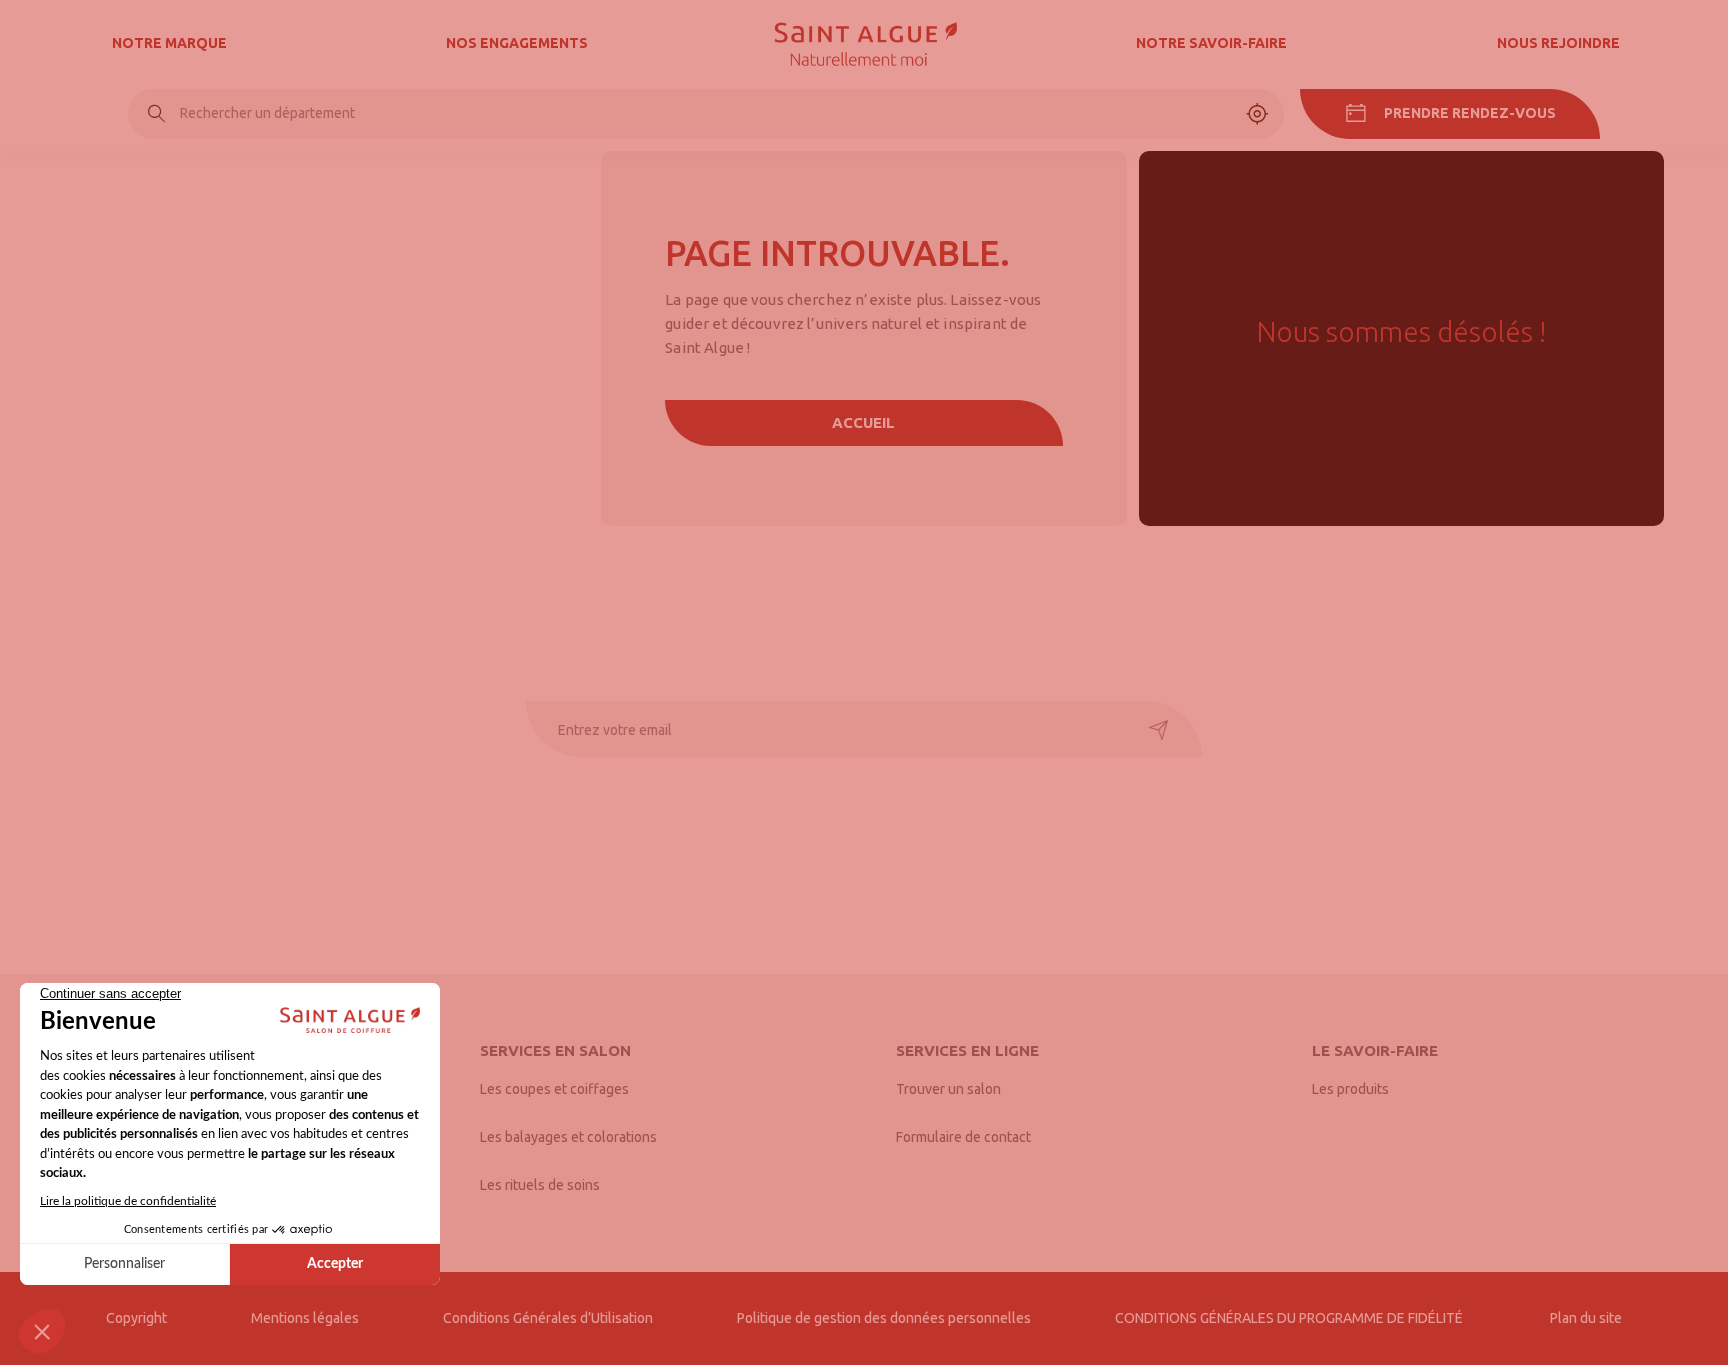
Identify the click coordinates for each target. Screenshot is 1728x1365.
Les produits (1350, 1089)
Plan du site (1586, 1318)
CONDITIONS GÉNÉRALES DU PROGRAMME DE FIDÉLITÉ (1290, 1318)
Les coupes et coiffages (554, 1089)
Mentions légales (305, 1318)
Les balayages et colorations (568, 1137)
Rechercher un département (267, 113)
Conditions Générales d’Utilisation (548, 1318)
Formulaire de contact (963, 1137)
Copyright (136, 1318)
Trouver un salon (948, 1089)
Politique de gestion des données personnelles (884, 1318)
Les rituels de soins (540, 1185)
